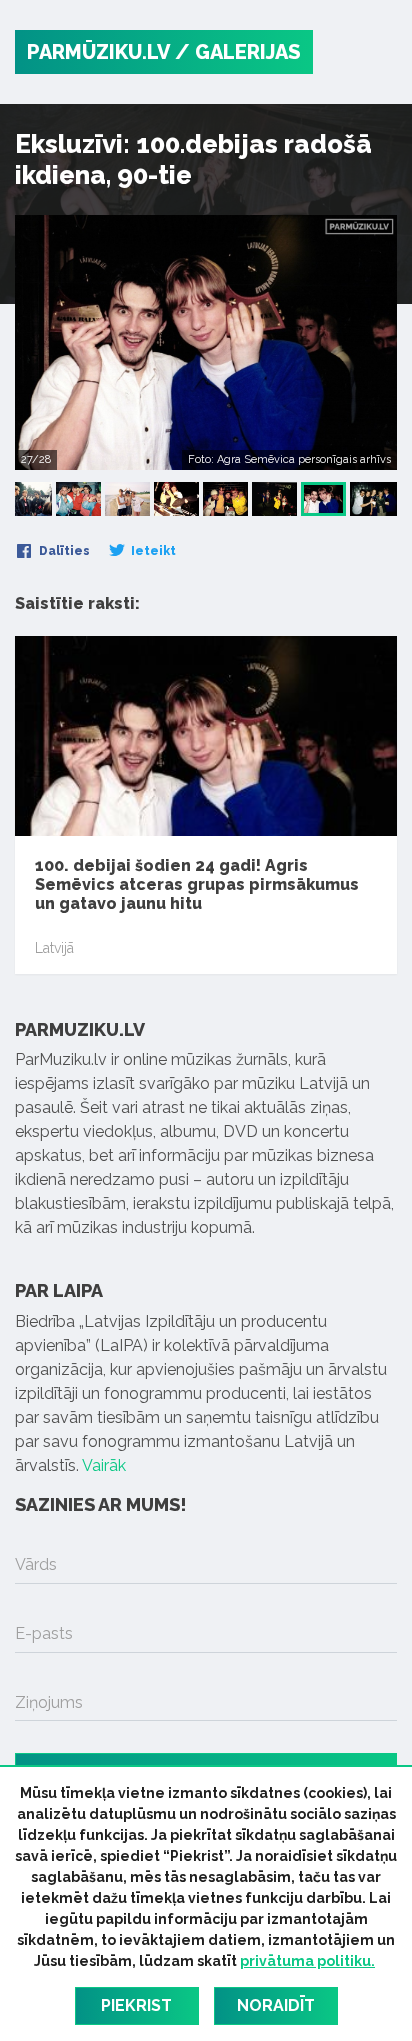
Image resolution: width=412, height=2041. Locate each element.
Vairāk (104, 1465)
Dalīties (63, 551)
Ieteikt (152, 551)
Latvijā (54, 948)
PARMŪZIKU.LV (98, 52)
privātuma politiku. (307, 1961)
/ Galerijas (238, 52)
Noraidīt (276, 2005)
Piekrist (136, 2005)
